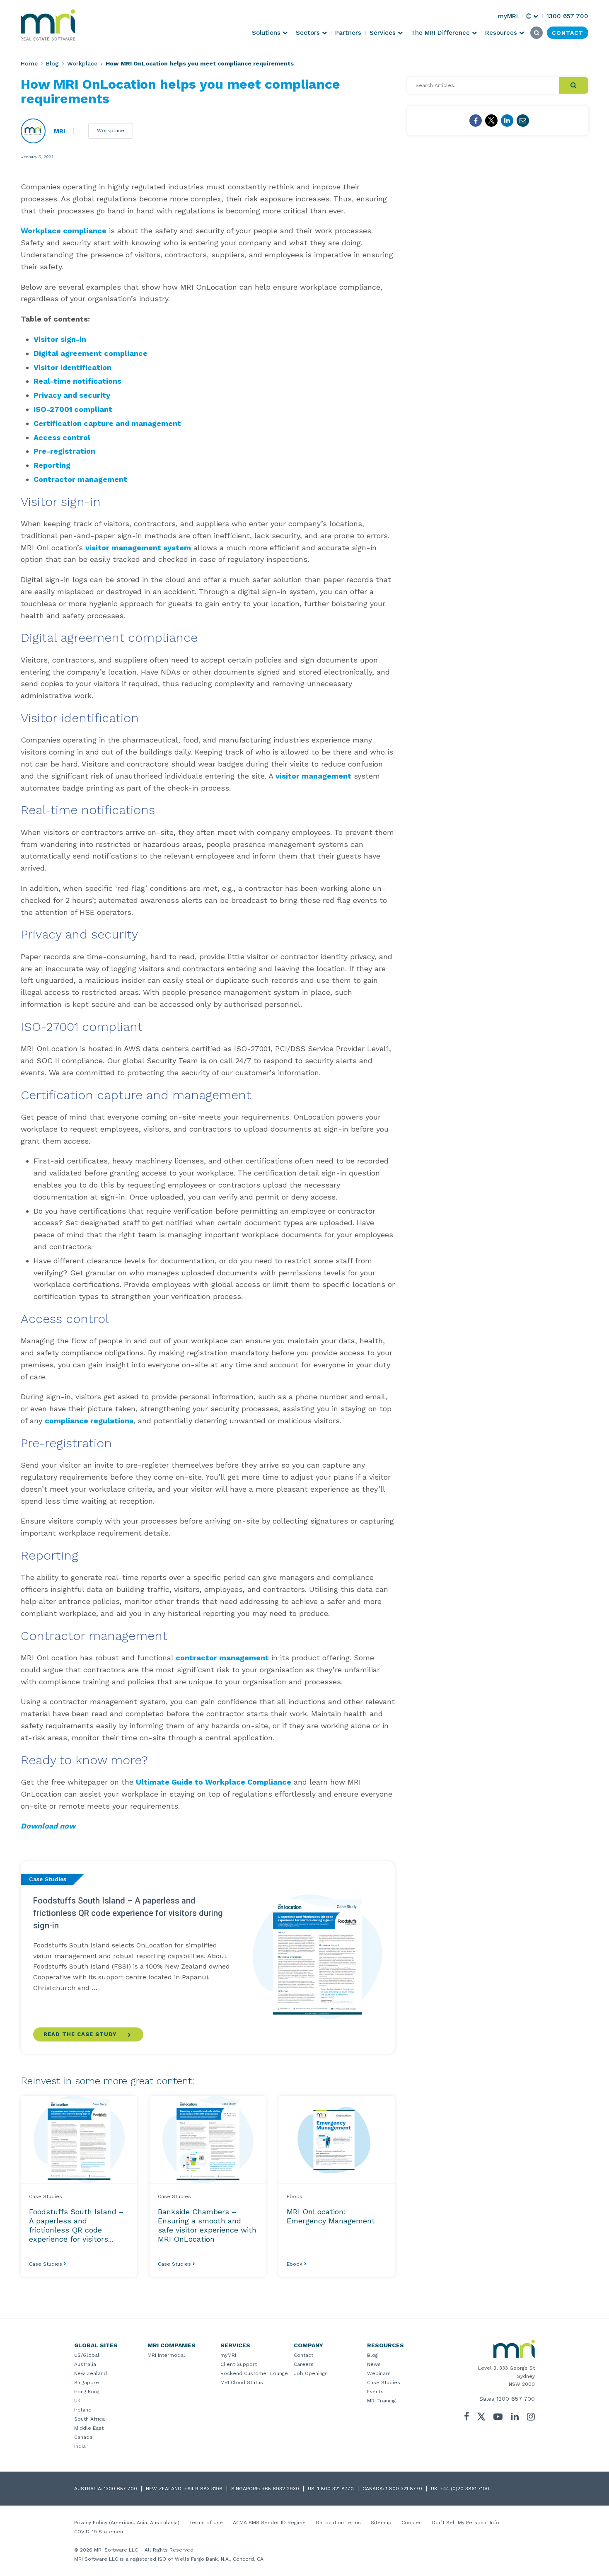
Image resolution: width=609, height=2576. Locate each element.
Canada (83, 2437)
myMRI (228, 2355)
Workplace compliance (64, 231)
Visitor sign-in (60, 339)
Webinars (379, 2373)
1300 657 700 (516, 2399)
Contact (303, 2355)
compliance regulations (89, 1421)
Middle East (89, 2428)
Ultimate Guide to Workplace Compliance (214, 1782)
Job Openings (311, 2373)
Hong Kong (87, 2392)
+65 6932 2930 (280, 2489)
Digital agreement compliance (91, 353)
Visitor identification (72, 367)
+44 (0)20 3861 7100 (465, 2489)
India (80, 2446)
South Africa (89, 2419)
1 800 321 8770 (336, 2489)
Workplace (82, 63)
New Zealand (91, 2373)
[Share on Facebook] (476, 121)
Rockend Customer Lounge (254, 2373)
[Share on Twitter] (491, 121)
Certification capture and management (107, 423)
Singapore (87, 2382)
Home (29, 63)
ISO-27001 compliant (73, 409)
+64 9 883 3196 (203, 2489)
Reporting (52, 465)
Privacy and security (72, 395)
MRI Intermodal (166, 2355)
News (374, 2364)
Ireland (83, 2410)
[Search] (574, 85)
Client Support (239, 2364)
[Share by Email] (523, 121)
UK (77, 2401)
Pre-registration (64, 451)
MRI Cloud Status (242, 2382)
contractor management (222, 1658)
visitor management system (138, 548)
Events (375, 2392)
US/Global (87, 2355)
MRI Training (381, 2401)
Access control (62, 437)
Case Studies (384, 2382)
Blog (52, 63)
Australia (85, 2364)
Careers (304, 2364)
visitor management (313, 776)
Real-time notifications (77, 381)
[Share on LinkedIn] (507, 121)
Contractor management (80, 479)
